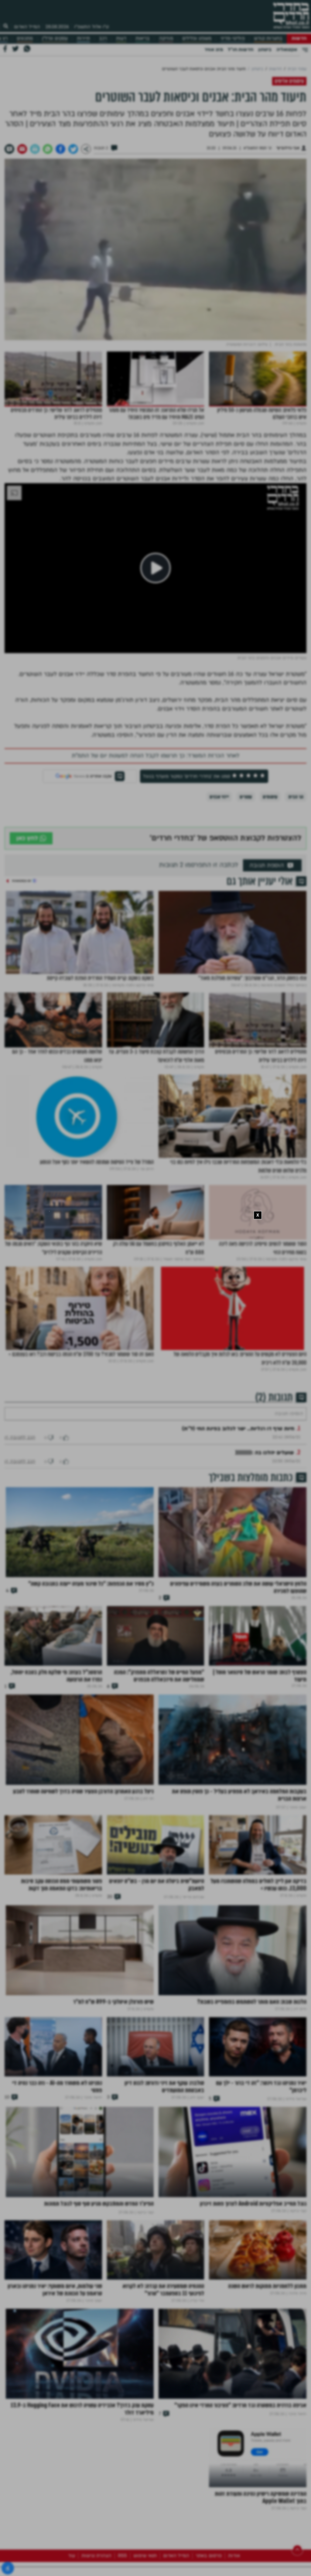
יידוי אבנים (219, 797)
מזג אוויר (214, 50)
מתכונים (25, 38)
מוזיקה (166, 38)
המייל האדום (27, 27)
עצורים (246, 797)
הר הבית (296, 797)
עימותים (270, 797)
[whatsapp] (48, 149)
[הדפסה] (35, 149)
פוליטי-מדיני (233, 38)
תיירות (83, 38)
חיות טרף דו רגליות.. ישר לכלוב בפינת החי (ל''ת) (238, 1447)
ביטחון (265, 50)
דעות (121, 38)
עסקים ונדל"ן (55, 38)
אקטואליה (287, 50)
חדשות (299, 38)
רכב (103, 38)
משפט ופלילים (197, 38)
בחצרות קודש (268, 38)
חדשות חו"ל (241, 50)
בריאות (143, 38)
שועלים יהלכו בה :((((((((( (265, 1471)
